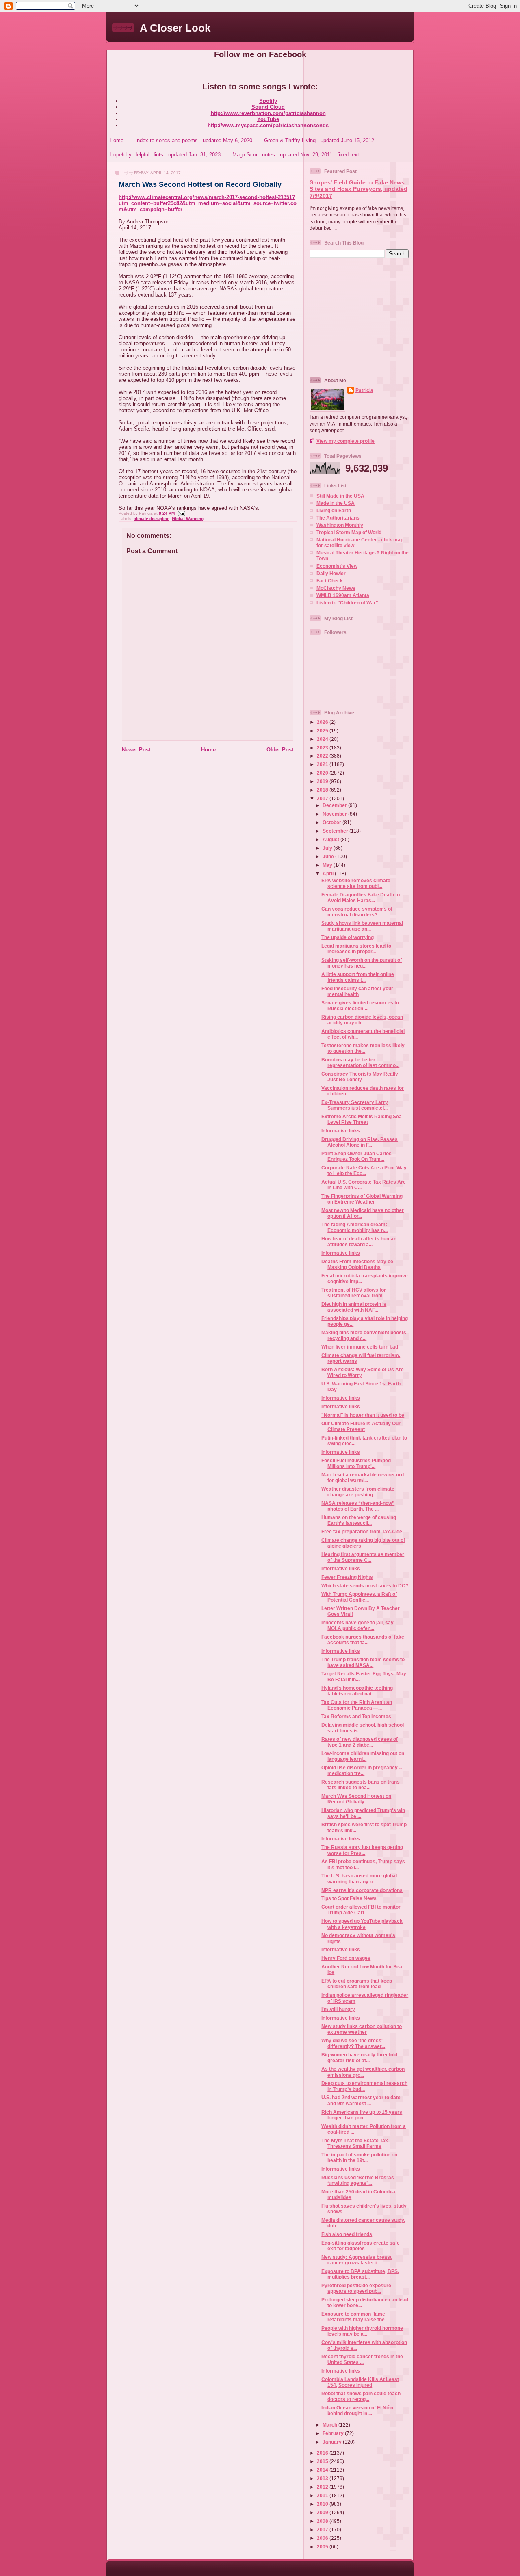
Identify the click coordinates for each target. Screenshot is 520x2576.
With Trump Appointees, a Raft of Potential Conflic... (359, 1597)
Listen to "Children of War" (347, 603)
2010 (323, 2504)
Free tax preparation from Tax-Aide (362, 1532)
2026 (323, 722)
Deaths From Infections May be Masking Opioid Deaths (357, 1264)
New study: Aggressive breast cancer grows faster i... (356, 2260)
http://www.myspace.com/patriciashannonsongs (268, 125)
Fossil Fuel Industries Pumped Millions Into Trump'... (356, 1463)
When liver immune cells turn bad (360, 1347)
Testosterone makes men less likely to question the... (363, 1048)
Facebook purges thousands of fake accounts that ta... (363, 1640)
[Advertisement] (360, 317)
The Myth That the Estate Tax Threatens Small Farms (355, 2143)
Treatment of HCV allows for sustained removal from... (354, 1293)
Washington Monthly (340, 525)
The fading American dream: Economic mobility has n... (354, 1227)
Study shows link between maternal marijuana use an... (362, 926)
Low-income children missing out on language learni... (363, 1756)
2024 (323, 739)
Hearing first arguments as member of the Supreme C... (363, 1557)
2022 (323, 756)
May (328, 865)
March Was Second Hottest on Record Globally (200, 184)
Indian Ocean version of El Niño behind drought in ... (357, 2410)
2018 (323, 790)
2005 (323, 2547)
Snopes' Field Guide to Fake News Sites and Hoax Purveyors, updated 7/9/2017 (359, 189)
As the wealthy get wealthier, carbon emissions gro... (363, 2072)
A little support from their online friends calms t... (358, 977)
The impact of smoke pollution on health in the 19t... (359, 2157)
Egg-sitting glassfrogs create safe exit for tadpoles (361, 2246)
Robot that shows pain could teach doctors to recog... (361, 2396)
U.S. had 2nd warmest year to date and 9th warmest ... (361, 2100)
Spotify (268, 101)
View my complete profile (346, 441)
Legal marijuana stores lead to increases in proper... (356, 949)
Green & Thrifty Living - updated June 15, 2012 (319, 140)
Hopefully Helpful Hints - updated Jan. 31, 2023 (165, 155)
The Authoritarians (338, 518)
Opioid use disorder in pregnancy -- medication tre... (362, 1770)
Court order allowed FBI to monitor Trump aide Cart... (361, 1910)
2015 (323, 2461)
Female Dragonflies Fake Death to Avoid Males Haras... (361, 897)
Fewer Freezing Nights (347, 1577)
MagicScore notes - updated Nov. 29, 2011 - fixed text (296, 155)
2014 (323, 2470)
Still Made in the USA (340, 496)
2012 (323, 2487)
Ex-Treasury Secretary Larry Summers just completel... (355, 1105)
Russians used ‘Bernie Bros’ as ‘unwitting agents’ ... (358, 2180)
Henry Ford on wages (346, 1958)
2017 (323, 798)
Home (117, 140)
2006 (323, 2538)
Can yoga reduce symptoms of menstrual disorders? (357, 912)
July (328, 848)
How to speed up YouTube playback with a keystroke (362, 1924)
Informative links (341, 1131)
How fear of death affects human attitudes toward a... (359, 1241)
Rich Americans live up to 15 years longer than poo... (362, 2115)
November (335, 814)
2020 (323, 773)
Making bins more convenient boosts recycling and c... (364, 1335)
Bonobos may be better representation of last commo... (360, 1062)
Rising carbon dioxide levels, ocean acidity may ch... (362, 1020)
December (335, 805)
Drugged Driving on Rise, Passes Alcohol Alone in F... (360, 1142)
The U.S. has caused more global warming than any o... (359, 1878)
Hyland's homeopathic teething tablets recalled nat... (357, 1691)
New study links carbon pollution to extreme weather (362, 2029)
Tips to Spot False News (349, 1898)
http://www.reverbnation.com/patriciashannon (268, 113)
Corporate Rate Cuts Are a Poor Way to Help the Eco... (364, 1170)
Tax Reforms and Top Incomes (356, 1716)
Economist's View (337, 566)
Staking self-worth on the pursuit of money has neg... (362, 963)
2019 (323, 781)
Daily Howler (331, 573)
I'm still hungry (338, 2009)
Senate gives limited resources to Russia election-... (360, 1006)
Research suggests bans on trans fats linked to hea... (361, 1785)
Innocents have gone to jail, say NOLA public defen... (357, 1625)
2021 (323, 764)
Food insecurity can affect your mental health (357, 991)
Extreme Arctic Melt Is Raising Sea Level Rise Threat (362, 1119)
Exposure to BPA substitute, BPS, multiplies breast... (360, 2274)
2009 (323, 2512)
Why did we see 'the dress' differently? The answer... (353, 2043)
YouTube (268, 119)
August (331, 839)
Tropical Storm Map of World (349, 532)
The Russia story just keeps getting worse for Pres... (362, 1850)
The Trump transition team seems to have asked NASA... (363, 1662)
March (330, 2425)
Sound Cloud (268, 107)
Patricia (364, 390)
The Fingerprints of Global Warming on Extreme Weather (362, 1199)
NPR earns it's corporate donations (362, 1890)
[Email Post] (181, 513)
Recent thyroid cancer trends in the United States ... (362, 2359)
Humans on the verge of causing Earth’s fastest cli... (359, 1520)
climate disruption (152, 518)
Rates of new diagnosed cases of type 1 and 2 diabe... (360, 1742)
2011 (323, 2495)
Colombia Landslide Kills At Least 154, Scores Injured (360, 2382)
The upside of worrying (348, 937)
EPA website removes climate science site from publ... (356, 883)
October (333, 822)
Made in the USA (336, 503)
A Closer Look (175, 28)
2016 (323, 2453)
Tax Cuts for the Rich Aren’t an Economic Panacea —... (357, 1705)
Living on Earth (334, 510)
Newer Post (136, 750)
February (334, 2433)
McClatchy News (336, 588)
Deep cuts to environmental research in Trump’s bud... (364, 2086)
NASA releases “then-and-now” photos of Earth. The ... (358, 1506)
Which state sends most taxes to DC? (365, 1586)
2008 (323, 2521)
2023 (323, 748)
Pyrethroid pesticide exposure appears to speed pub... (356, 2288)
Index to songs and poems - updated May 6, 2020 (194, 140)
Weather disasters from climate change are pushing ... (358, 1492)
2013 (323, 2478)
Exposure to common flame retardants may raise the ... (355, 2317)
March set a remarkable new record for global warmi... (363, 1477)
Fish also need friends (347, 2234)
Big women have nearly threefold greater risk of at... (359, 2058)
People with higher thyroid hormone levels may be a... (362, 2331)
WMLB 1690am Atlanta (343, 595)
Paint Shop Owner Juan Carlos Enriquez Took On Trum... (356, 1156)
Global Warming (188, 518)
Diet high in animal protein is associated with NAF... (354, 1307)
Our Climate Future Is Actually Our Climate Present (361, 1426)
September (336, 831)
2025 (323, 731)
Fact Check (330, 581)
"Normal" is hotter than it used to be (363, 1415)
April (329, 873)
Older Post (280, 750)
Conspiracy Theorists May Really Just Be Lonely (360, 1077)
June (329, 856)
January (333, 2442)
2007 (323, 2529)
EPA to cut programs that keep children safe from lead (357, 1984)
